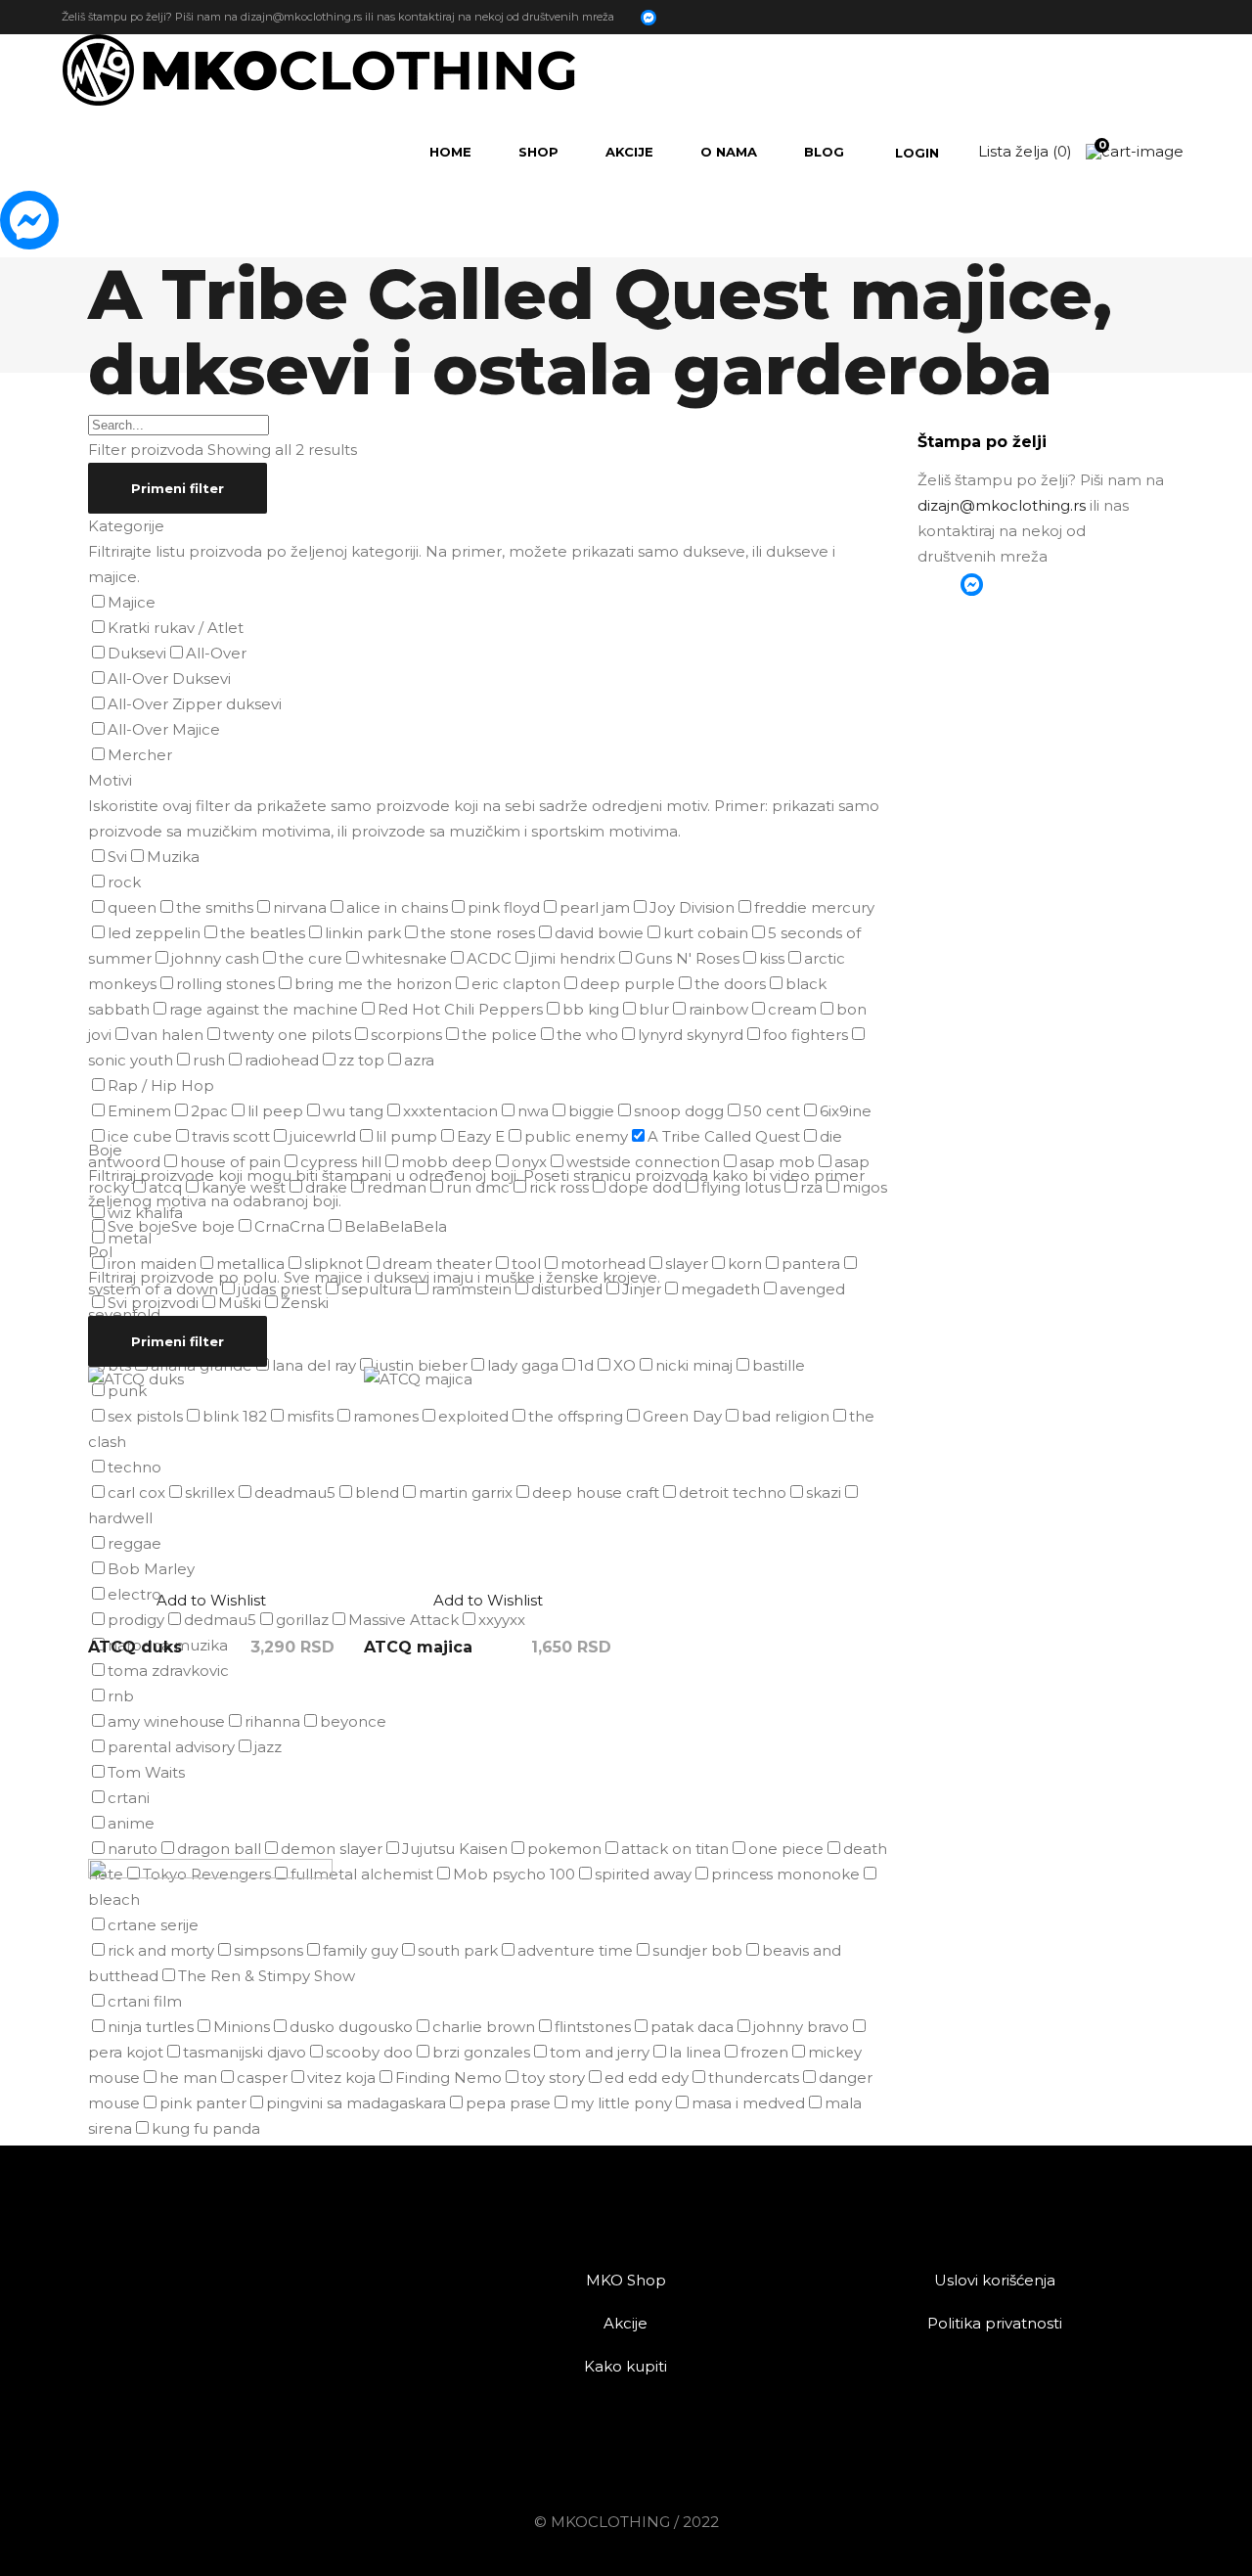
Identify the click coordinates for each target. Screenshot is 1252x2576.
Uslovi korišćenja (995, 2280)
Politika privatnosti (995, 2323)
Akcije (626, 2323)
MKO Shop (626, 2280)
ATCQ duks (135, 1647)
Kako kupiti (626, 2366)
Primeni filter (178, 488)
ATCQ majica (418, 1647)
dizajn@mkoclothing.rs (301, 16)
